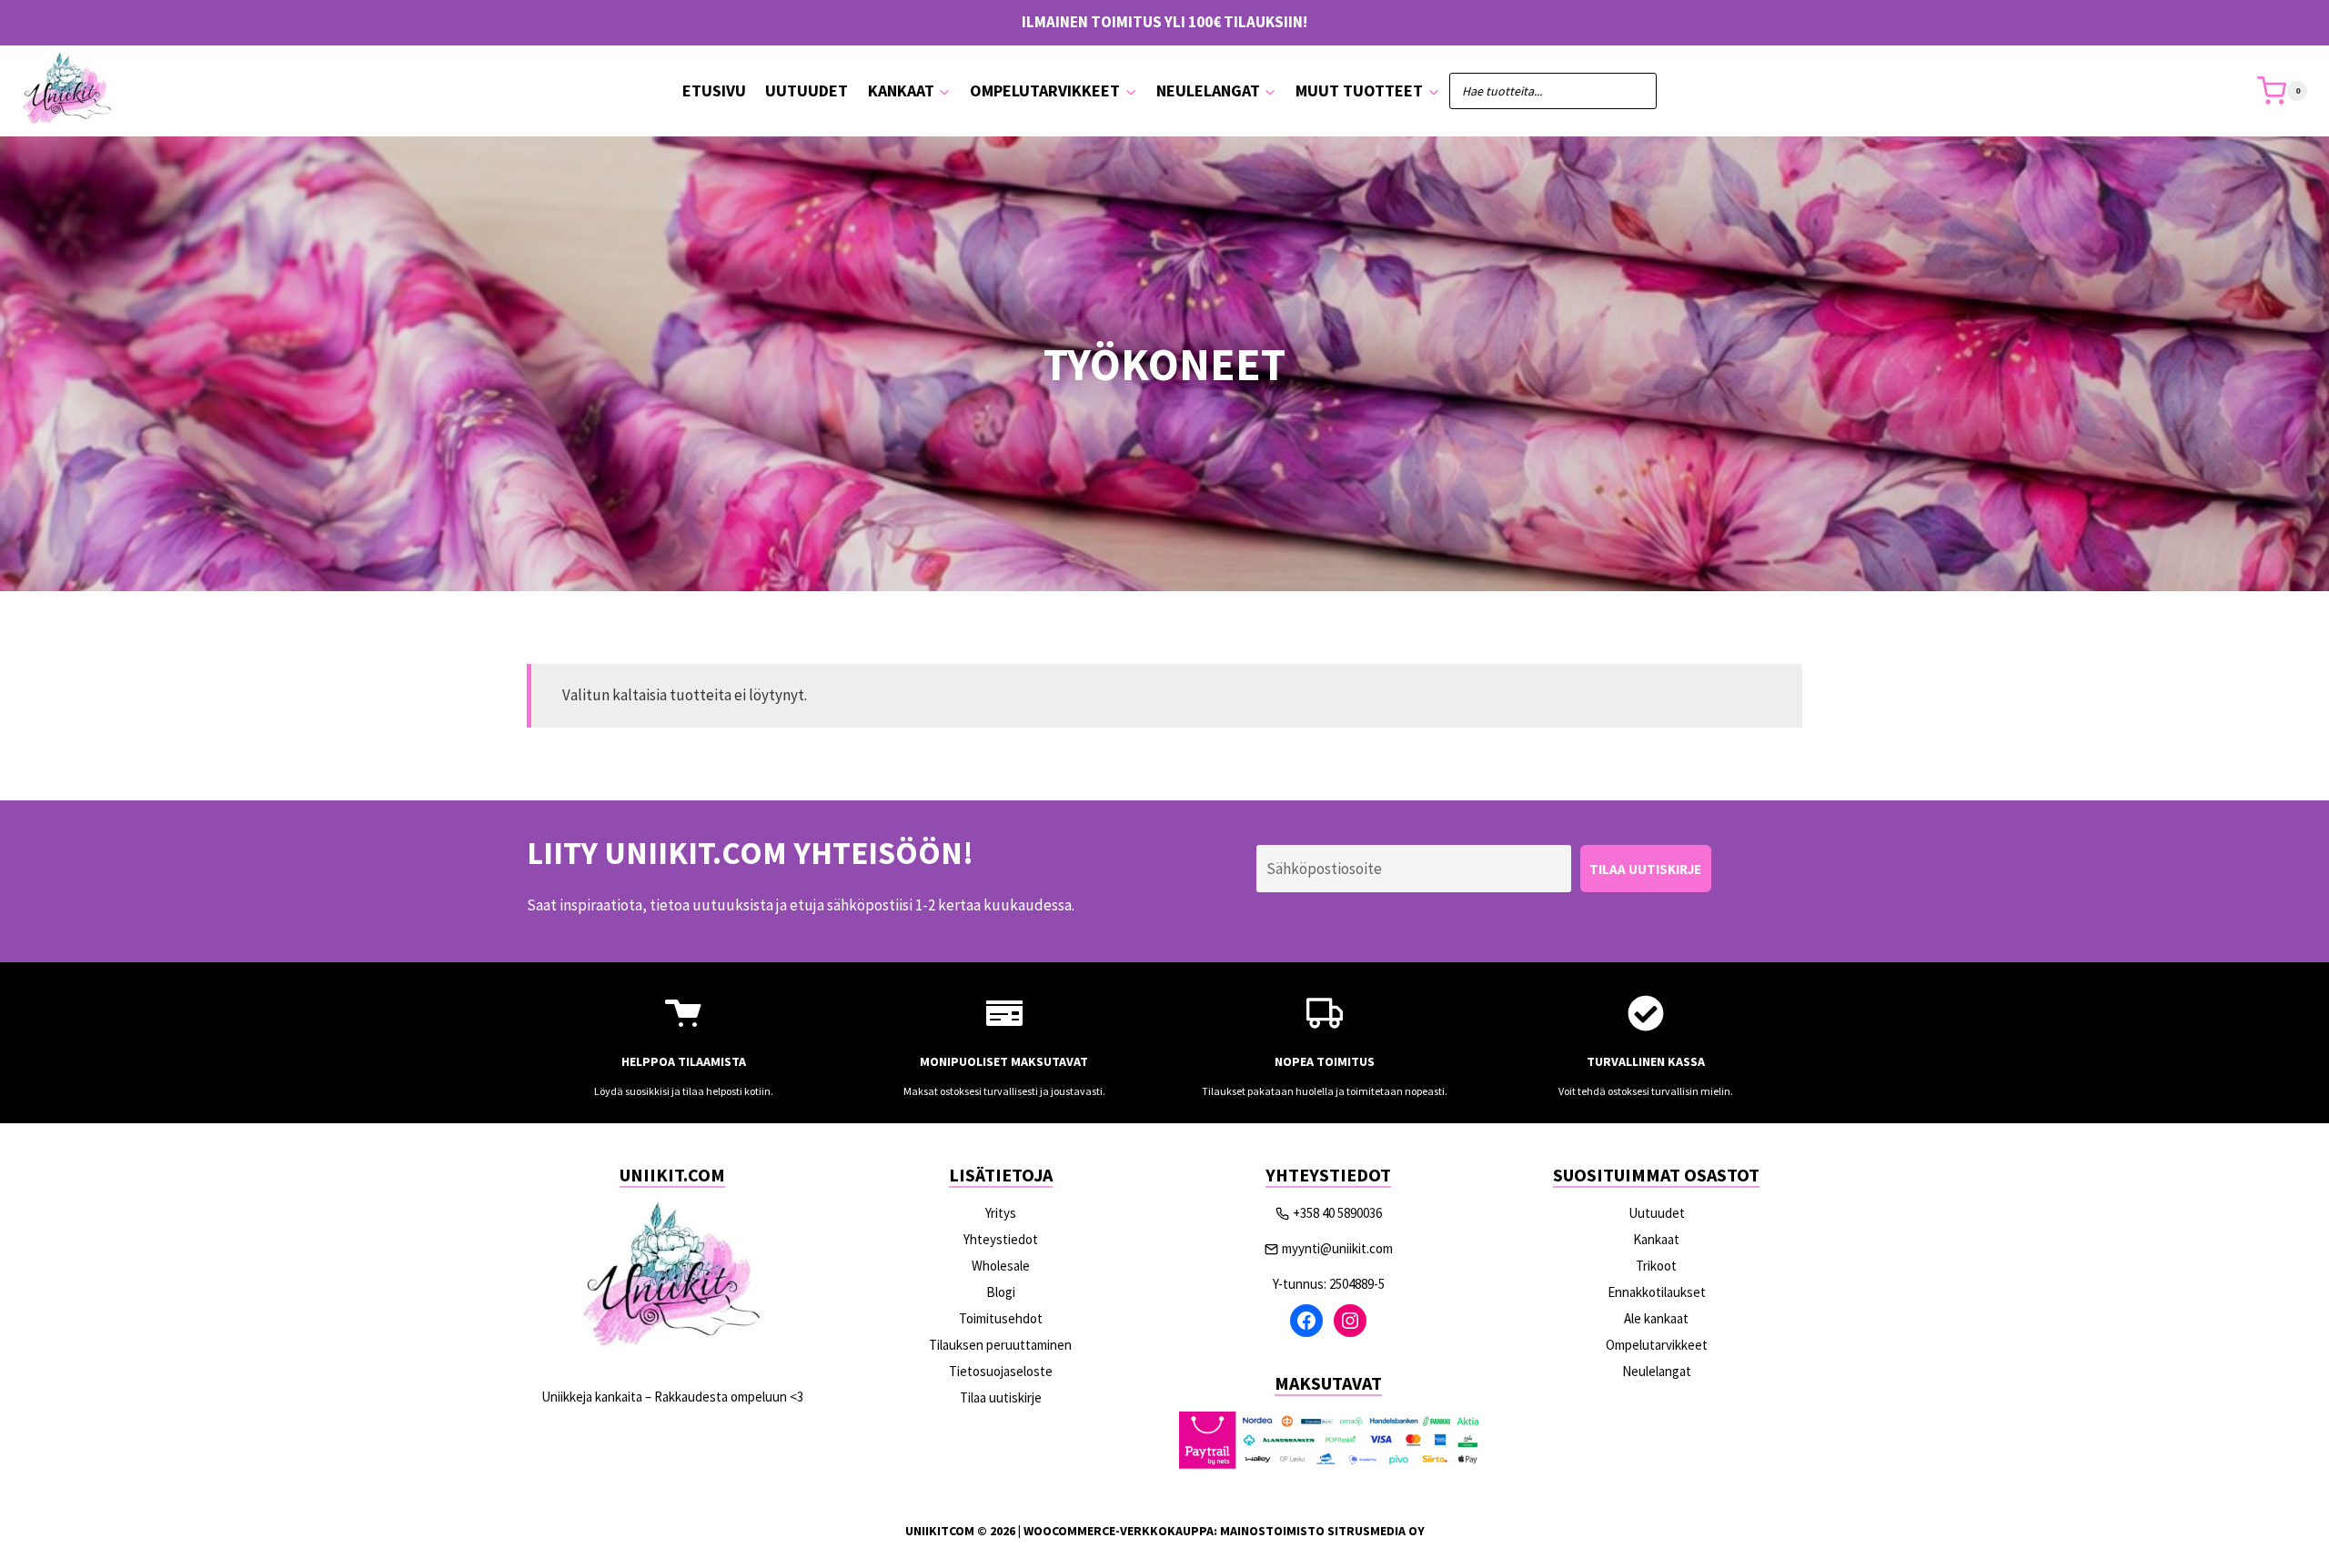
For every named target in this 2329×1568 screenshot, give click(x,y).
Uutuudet (807, 90)
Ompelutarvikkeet (1657, 1345)
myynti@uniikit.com (1337, 1248)
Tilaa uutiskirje (1001, 1397)
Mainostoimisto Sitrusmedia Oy (1322, 1531)
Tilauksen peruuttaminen (1000, 1345)
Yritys (1001, 1213)
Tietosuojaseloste (1001, 1371)
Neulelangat (1657, 1371)
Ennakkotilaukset (1657, 1292)
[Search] (1634, 91)
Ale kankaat (1656, 1318)
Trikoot (1656, 1266)
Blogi (1001, 1292)
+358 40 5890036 (1337, 1213)
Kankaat (1656, 1239)
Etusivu (714, 90)
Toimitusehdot (1001, 1318)
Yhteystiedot (1001, 1239)
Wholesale (1001, 1266)
